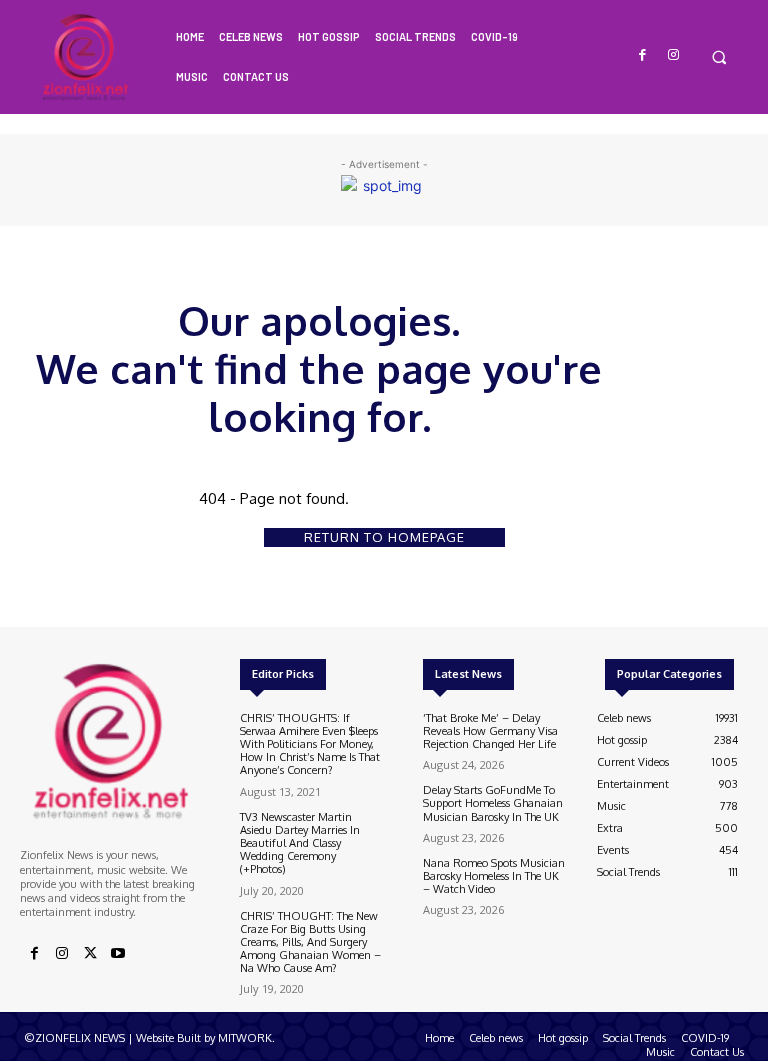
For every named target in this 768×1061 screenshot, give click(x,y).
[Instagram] (673, 55)
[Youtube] (118, 954)
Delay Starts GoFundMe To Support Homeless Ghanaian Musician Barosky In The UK (493, 803)
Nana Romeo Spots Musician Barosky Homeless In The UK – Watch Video (494, 876)
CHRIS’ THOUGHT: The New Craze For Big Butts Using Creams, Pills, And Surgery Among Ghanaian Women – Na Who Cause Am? (310, 942)
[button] (718, 56)
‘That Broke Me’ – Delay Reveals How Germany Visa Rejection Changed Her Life (490, 731)
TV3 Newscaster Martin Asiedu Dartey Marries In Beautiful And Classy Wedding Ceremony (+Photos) (300, 843)
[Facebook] (643, 55)
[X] (90, 954)
